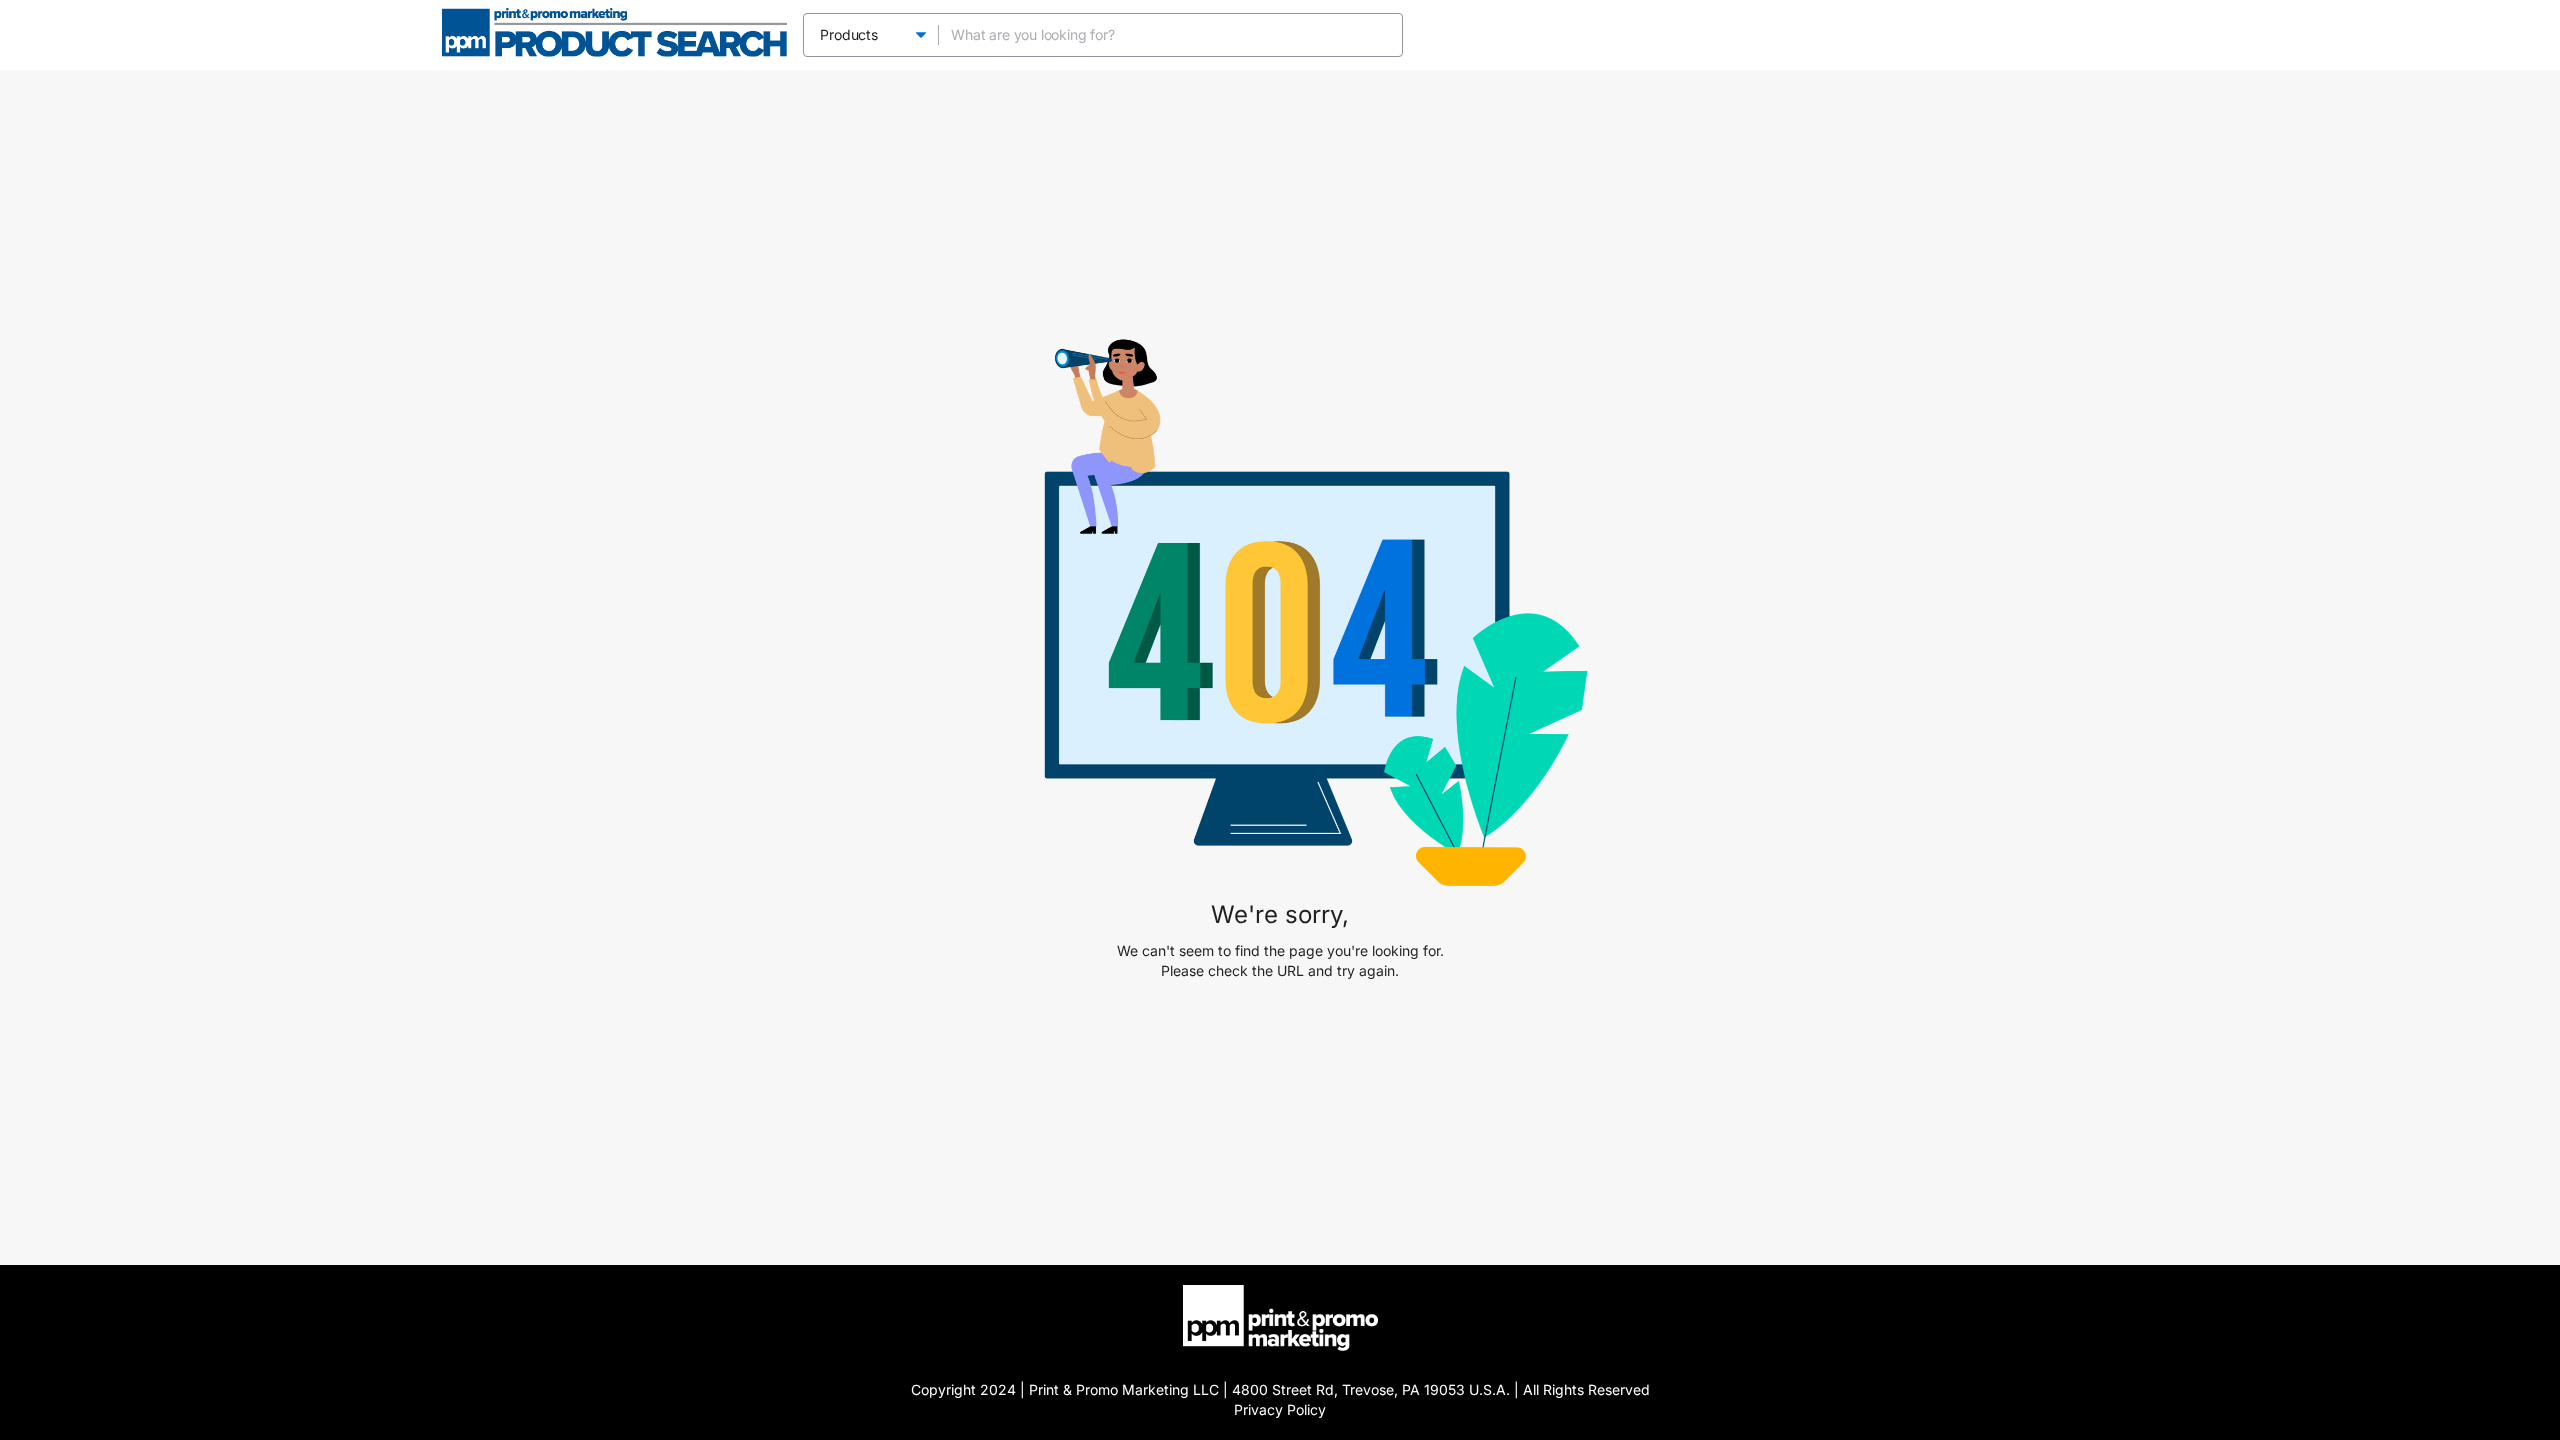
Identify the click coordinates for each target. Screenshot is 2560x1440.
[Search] (1381, 35)
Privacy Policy (1280, 1409)
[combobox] (1151, 35)
